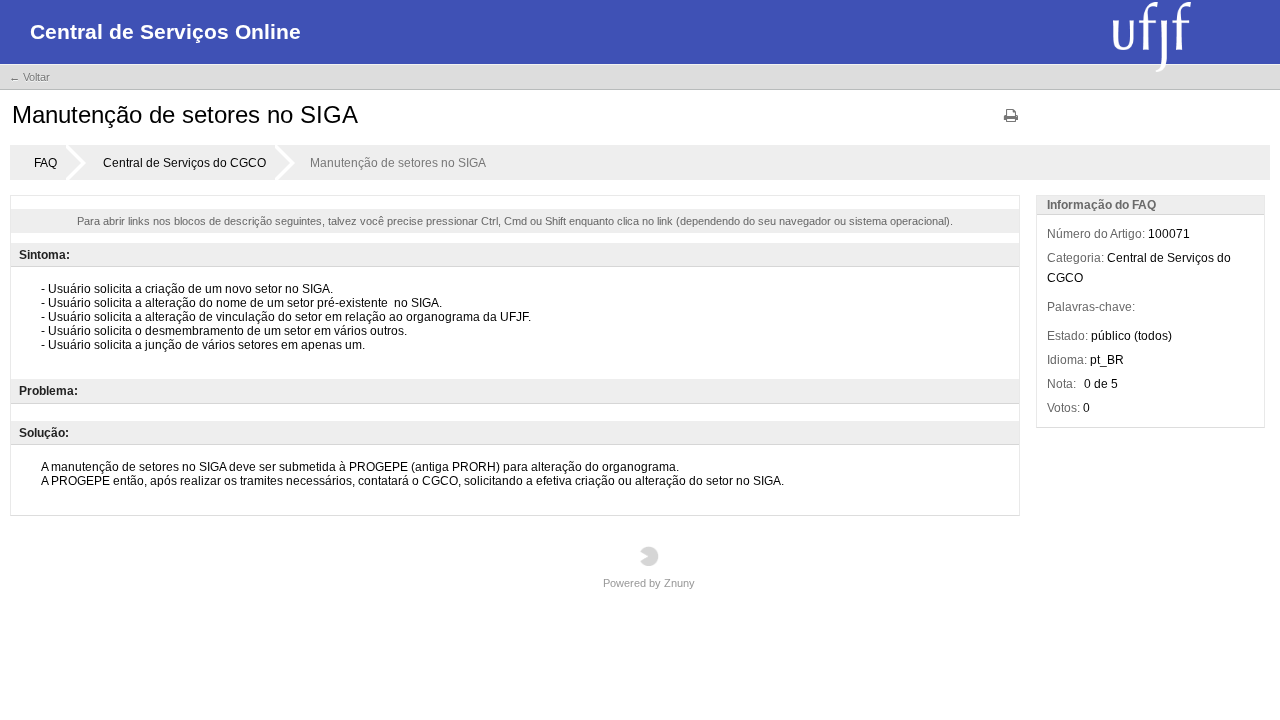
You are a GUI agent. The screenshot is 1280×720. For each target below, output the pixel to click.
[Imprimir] (1011, 122)
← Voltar (29, 77)
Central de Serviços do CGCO (184, 163)
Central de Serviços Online (165, 31)
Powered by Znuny (649, 583)
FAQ (45, 163)
